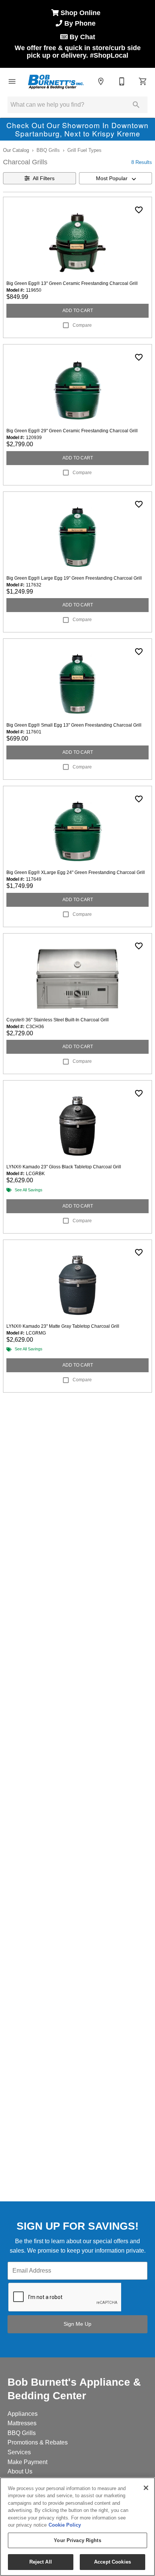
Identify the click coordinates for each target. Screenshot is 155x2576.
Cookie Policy (65, 2525)
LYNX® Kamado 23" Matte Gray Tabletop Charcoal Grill (63, 1326)
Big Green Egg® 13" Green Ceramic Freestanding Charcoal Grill (72, 283)
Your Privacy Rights (77, 2540)
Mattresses (22, 2423)
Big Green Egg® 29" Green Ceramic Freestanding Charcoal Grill (72, 431)
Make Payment (27, 2462)
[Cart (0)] (143, 81)
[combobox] (115, 178)
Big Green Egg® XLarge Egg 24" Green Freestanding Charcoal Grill (76, 872)
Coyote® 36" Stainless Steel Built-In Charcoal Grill (58, 1020)
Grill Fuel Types (84, 150)
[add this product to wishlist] (139, 210)
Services (19, 2452)
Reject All (41, 2562)
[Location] (101, 81)
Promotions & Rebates (38, 2442)
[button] (12, 81)
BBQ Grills (48, 150)
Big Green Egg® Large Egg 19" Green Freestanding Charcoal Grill (74, 578)
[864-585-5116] (122, 81)
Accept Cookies (112, 2562)
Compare (82, 325)
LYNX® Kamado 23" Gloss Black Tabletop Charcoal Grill (64, 1167)
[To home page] (56, 81)
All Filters (44, 178)
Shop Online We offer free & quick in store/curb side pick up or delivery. (78, 34)
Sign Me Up (77, 2324)
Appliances (23, 2414)
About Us (20, 2471)
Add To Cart (78, 311)
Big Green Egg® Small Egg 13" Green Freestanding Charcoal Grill (74, 725)
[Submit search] (136, 105)
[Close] (146, 2488)
